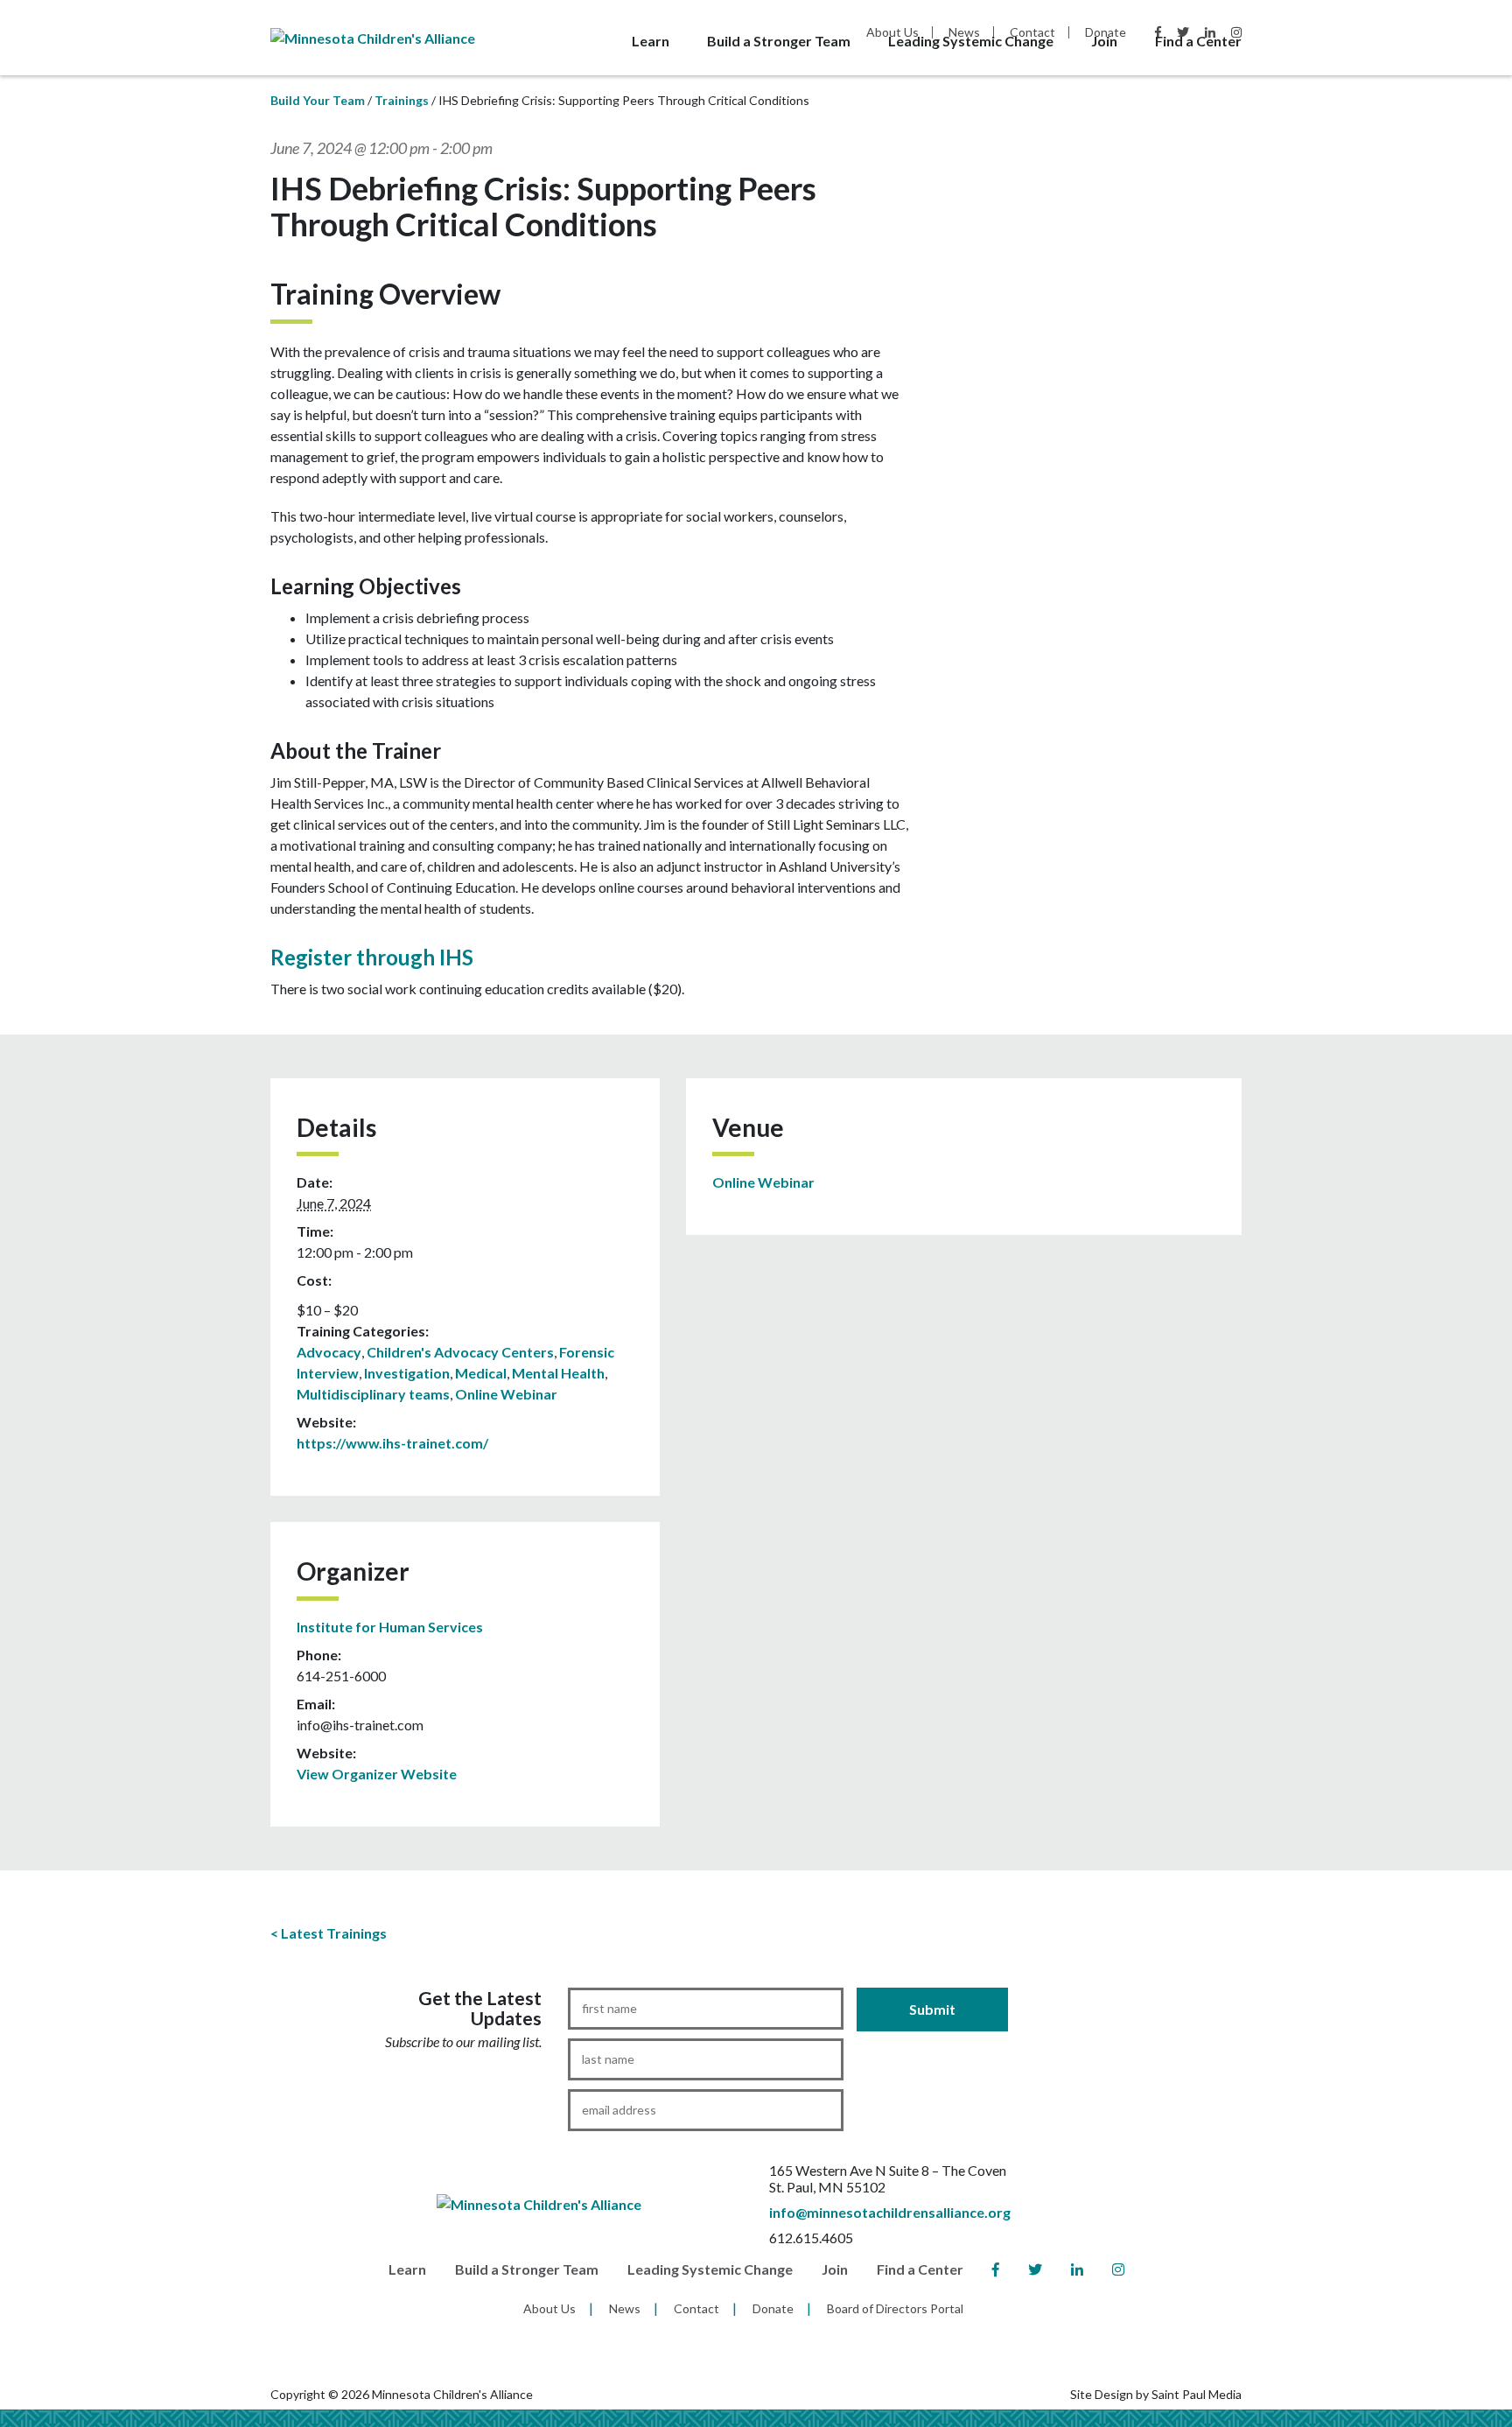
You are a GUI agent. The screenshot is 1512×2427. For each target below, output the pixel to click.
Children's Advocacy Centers (460, 1352)
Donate (773, 2308)
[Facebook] (996, 2270)
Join (1104, 41)
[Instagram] (1118, 2270)
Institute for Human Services (390, 1627)
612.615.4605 (811, 2238)
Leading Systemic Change (971, 41)
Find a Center (1198, 41)
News (625, 2308)
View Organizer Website (377, 1774)
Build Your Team (318, 100)
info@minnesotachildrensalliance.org (890, 2212)
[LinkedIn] (1077, 2270)
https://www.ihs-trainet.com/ (392, 1443)
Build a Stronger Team (779, 41)
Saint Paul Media (1197, 2394)
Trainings (402, 100)
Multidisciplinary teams (373, 1394)
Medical (481, 1373)
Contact (696, 2308)
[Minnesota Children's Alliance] (373, 36)
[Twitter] (1035, 2270)
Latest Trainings (334, 1933)
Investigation (407, 1373)
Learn (651, 41)
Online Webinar (506, 1394)
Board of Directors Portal (895, 2308)
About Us (549, 2308)
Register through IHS (372, 957)
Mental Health (558, 1373)
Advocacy (329, 1352)
